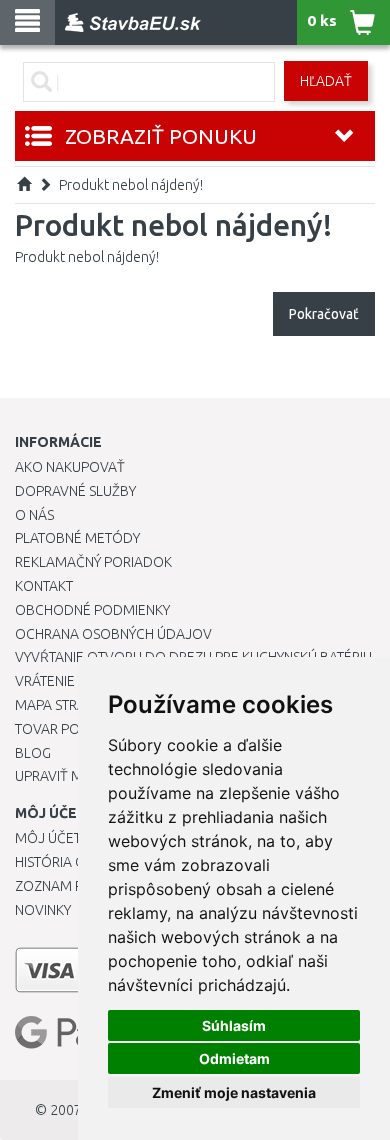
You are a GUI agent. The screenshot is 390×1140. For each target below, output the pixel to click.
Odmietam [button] (234, 1058)
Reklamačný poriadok (93, 562)
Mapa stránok (64, 705)
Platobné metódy (77, 538)
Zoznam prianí (65, 886)
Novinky (43, 910)
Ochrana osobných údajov (113, 634)
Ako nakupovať (70, 467)
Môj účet (48, 838)
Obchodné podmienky (92, 610)
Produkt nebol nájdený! (131, 185)
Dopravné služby (75, 491)
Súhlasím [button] (234, 1025)
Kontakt (44, 586)
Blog (33, 753)
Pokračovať (324, 314)
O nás (34, 515)
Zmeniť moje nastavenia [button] (234, 1092)
